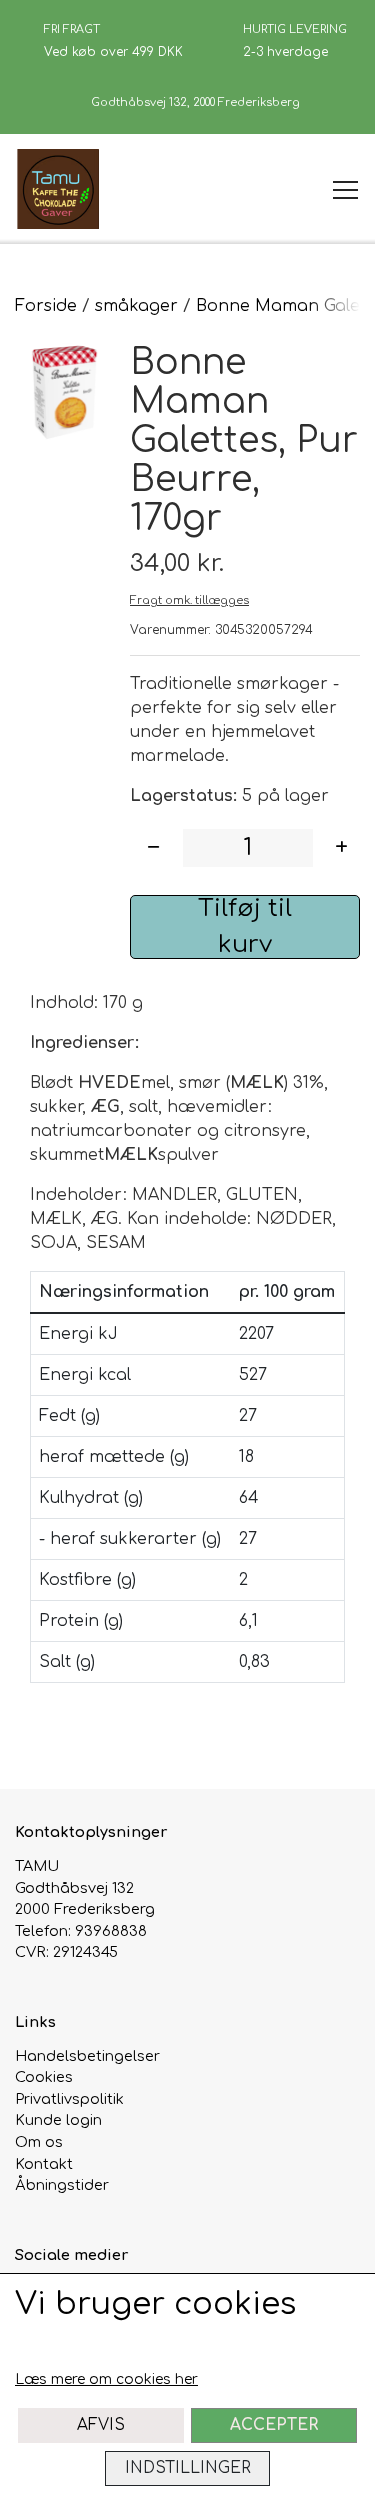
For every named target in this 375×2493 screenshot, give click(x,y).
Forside (46, 306)
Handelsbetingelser (87, 2056)
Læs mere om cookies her (106, 2379)
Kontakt (44, 2164)
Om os (39, 2142)
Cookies (44, 2077)
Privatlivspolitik (69, 2099)
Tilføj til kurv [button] (245, 926)
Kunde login (58, 2120)
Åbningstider (62, 2185)
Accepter (274, 2425)
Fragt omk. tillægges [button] (189, 600)
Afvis (101, 2425)
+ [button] (341, 847)
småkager (136, 306)
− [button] (153, 847)
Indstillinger (188, 2468)
